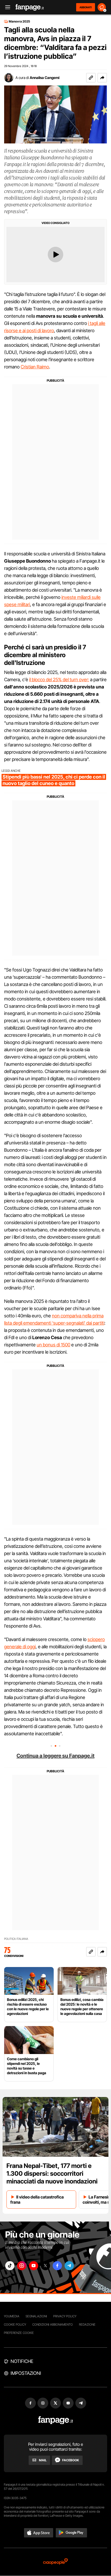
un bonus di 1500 (53, 1345)
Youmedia (12, 2316)
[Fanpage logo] (30, 7)
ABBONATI (86, 7)
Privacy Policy (65, 2316)
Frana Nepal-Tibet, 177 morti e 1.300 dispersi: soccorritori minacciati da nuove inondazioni (52, 2174)
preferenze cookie (19, 2333)
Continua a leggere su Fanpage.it (55, 1756)
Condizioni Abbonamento (53, 2324)
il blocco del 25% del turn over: (59, 680)
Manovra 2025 (19, 21)
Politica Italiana (16, 1939)
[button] (102, 78)
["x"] (45, 2266)
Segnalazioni (36, 2316)
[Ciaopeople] (55, 2562)
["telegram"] (69, 2266)
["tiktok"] (10, 2266)
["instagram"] (22, 2266)
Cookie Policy (15, 2324)
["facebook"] (57, 2266)
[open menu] (6, 7)
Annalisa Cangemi (45, 78)
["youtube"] (34, 2266)
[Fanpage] (56, 2420)
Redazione (87, 2324)
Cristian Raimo (35, 367)
